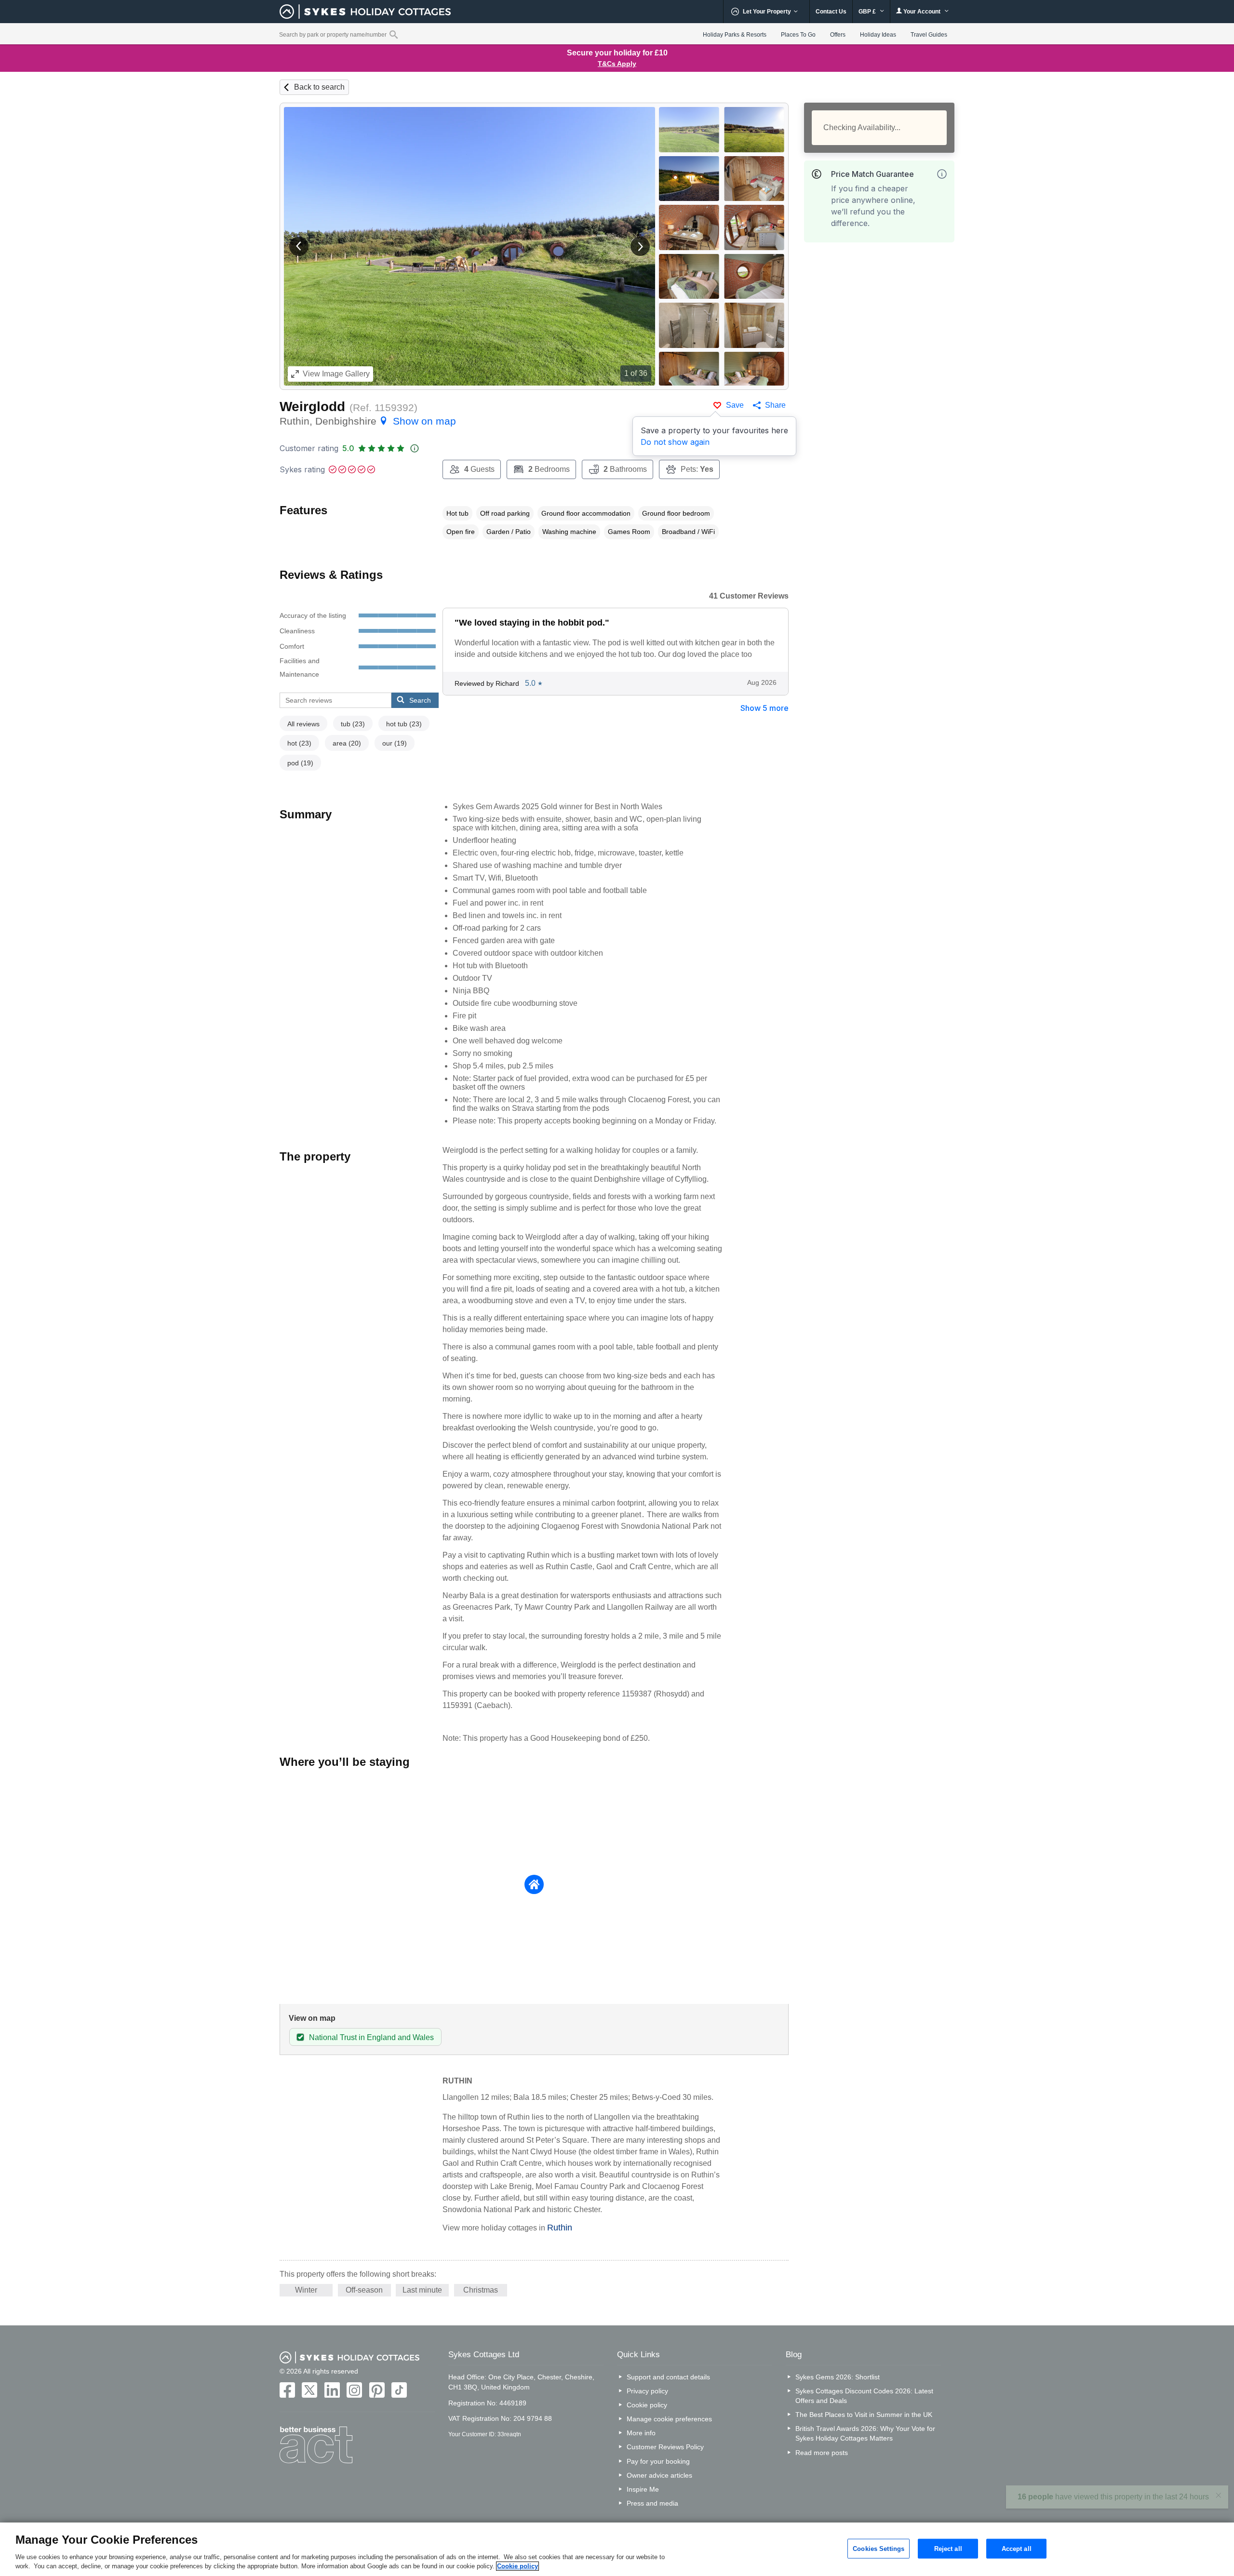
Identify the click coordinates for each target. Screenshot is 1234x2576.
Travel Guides (929, 35)
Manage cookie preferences (669, 2419)
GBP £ (868, 12)
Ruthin (560, 2228)
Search (420, 700)
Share (775, 405)
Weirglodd (312, 407)
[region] (617, 2549)
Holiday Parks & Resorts (735, 35)
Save (735, 405)
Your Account (922, 12)
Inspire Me (643, 2489)
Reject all (948, 2548)
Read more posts (822, 2453)
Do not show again (675, 442)
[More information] (942, 174)
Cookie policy (647, 2405)
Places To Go (798, 35)
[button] (299, 246)
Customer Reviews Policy (665, 2447)
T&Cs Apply (617, 64)
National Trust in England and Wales (371, 2037)
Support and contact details (668, 2377)
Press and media (652, 2503)
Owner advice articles (659, 2475)
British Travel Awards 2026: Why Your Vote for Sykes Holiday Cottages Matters (865, 2433)
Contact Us (831, 12)
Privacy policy (647, 2391)
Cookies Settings (879, 2548)
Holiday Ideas (878, 35)
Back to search (319, 87)
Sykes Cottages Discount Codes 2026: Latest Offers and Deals (864, 2396)
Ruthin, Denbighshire (368, 421)
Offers (838, 35)
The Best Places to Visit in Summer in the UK (864, 2415)
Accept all (1017, 2548)
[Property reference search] (394, 34)
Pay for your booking (658, 2461)
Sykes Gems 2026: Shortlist (838, 2377)
